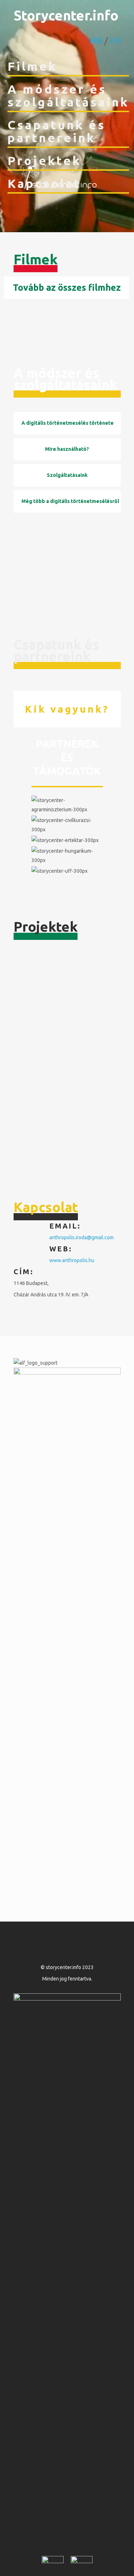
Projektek (44, 160)
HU (96, 41)
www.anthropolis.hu (72, 1260)
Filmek (32, 66)
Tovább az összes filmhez (67, 288)
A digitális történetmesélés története (68, 423)
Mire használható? (67, 449)
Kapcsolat (44, 183)
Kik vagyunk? (67, 709)
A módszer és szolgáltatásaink (68, 95)
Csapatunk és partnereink (57, 131)
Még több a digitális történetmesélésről (70, 501)
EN (115, 41)
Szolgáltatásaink (67, 475)
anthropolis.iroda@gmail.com (81, 1237)
